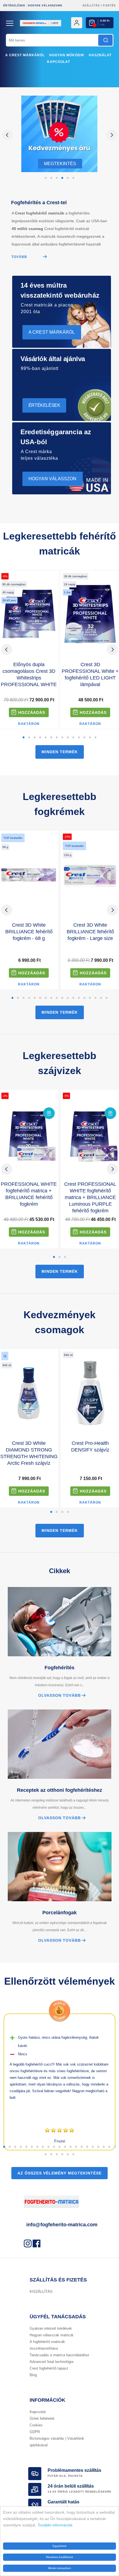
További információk (55, 2525)
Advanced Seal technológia (51, 2362)
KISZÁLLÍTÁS (41, 2292)
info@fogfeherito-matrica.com (62, 2225)
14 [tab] (95, 738)
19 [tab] (104, 2147)
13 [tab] (90, 738)
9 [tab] (68, 738)
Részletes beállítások (59, 2557)
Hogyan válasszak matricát (51, 2335)
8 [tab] (62, 738)
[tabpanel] (59, 135)
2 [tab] (51, 178)
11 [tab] (79, 738)
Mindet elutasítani (59, 2568)
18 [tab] (107, 998)
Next (112, 135)
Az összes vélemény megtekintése (59, 2173)
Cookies (36, 2425)
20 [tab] (109, 2147)
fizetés (109, 6)
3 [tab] (57, 178)
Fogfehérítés (59, 1668)
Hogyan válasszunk (45, 6)
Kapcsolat (59, 62)
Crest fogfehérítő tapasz (49, 2368)
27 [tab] (73, 2155)
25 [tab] (62, 2155)
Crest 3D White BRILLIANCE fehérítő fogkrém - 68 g (29, 932)
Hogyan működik (67, 55)
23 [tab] (51, 2155)
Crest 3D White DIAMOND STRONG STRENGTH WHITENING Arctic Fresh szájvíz (29, 1453)
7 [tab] (57, 738)
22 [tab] (46, 2155)
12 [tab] (84, 738)
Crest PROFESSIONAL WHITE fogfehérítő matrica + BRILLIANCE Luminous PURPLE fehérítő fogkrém (90, 1197)
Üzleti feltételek (42, 2418)
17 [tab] (101, 998)
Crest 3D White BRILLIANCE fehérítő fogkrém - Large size (90, 932)
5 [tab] (68, 178)
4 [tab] (62, 178)
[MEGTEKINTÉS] (59, 171)
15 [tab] (90, 998)
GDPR (35, 2432)
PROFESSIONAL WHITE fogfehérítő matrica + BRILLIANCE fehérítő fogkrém (29, 1194)
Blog (33, 2375)
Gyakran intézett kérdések (51, 2328)
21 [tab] (115, 2147)
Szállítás (91, 6)
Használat (100, 55)
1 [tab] (46, 178)
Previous (7, 135)
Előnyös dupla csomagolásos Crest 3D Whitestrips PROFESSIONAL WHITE (29, 674)
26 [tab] (68, 2155)
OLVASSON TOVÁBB (59, 1695)
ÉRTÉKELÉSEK (14, 6)
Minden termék (60, 752)
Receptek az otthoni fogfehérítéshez (59, 1790)
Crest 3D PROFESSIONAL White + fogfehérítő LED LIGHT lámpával (90, 674)
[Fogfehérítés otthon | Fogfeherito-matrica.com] (59, 32)
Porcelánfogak (59, 1913)
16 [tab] (95, 998)
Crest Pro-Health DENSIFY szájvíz (90, 1447)
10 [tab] (73, 738)
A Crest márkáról (25, 55)
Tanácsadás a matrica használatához (59, 2355)
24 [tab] (57, 2155)
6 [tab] (73, 178)
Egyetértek (59, 2546)
